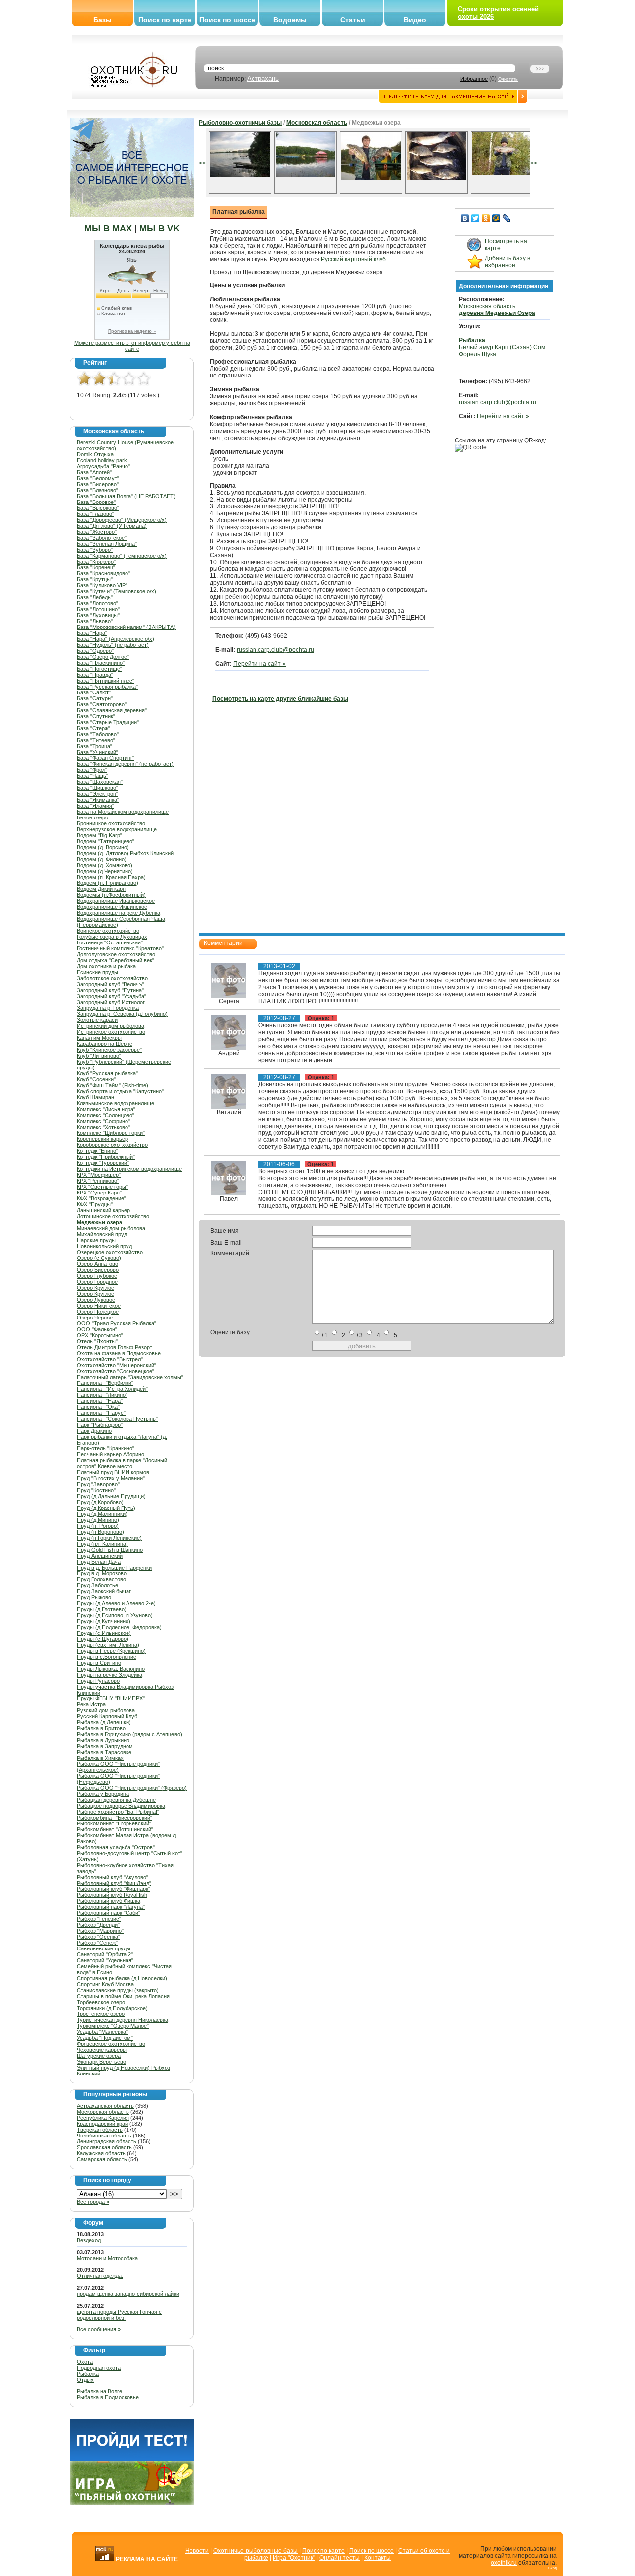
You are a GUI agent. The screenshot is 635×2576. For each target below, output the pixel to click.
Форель (470, 354)
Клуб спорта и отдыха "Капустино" (120, 1091)
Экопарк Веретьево (101, 2062)
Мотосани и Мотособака (107, 2258)
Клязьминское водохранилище (116, 1103)
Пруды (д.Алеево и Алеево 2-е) (116, 1603)
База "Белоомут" (98, 478)
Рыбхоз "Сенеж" (97, 1943)
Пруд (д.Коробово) (100, 1502)
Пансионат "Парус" (101, 1413)
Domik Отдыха (95, 454)
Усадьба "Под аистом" (105, 2038)
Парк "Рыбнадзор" (100, 1425)
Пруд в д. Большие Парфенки (114, 1568)
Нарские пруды (96, 1240)
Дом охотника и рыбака (106, 966)
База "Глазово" (95, 514)
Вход (552, 2568)
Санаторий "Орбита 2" (105, 1954)
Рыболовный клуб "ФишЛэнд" (114, 1883)
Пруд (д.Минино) (98, 1520)
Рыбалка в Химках (100, 1758)
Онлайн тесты (340, 2558)
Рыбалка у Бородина (103, 1794)
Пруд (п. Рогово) (98, 1526)
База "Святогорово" (102, 704)
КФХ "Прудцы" (95, 1204)
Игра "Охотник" (294, 2558)
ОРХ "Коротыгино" (100, 1335)
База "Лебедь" (95, 597)
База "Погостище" (99, 669)
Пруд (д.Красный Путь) (106, 1508)
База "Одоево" (95, 651)
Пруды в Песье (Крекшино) (111, 1651)
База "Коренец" (96, 567)
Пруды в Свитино (99, 1663)
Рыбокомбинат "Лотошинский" (115, 1829)
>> (534, 163)
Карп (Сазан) (513, 347)
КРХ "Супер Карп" (99, 1193)
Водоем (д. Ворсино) (103, 847)
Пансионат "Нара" (100, 1401)
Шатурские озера (99, 2056)
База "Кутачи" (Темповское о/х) (117, 591)
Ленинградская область (107, 2141)
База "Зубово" (95, 550)
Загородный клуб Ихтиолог (111, 1002)
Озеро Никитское (99, 1306)
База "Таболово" (98, 734)
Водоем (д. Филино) (102, 859)
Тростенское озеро (101, 2014)
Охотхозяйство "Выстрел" (110, 1359)
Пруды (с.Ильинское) (104, 1633)
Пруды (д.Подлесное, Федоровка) (119, 1627)
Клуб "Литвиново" (99, 1056)
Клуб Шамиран (95, 1097)
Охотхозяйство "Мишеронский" (117, 1365)
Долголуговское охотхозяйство (116, 954)
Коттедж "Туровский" (103, 1163)
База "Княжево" (96, 562)
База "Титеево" (96, 740)
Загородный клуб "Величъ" (111, 984)
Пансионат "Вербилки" (105, 1383)
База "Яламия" (95, 806)
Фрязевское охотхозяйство (111, 2044)
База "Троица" (95, 746)
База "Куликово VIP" (102, 585)
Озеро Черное (95, 1318)
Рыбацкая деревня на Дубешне (116, 1800)
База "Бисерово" (98, 484)
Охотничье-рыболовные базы (255, 2551)
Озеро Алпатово (97, 1264)
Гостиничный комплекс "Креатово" (120, 948)
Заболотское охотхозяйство (112, 978)
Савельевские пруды (104, 1948)
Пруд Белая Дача (99, 1562)
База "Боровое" (96, 502)
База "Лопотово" (97, 603)
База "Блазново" (97, 490)
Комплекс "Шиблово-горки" (111, 1133)
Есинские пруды (97, 972)
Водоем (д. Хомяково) (105, 865)
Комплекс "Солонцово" (106, 1115)
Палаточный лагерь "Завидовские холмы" (130, 1377)
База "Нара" (92, 633)
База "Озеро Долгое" (103, 657)
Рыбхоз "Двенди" (98, 1925)
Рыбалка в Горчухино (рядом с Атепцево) (129, 1734)
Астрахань (263, 79)
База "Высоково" (98, 508)
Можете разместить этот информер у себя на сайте (132, 346)
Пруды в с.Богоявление (107, 1657)
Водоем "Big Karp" (99, 835)
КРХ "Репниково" (98, 1181)
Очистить (508, 79)
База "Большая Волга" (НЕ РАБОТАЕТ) (126, 496)
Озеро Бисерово (98, 1270)
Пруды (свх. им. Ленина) (108, 1645)
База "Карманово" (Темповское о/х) (122, 556)
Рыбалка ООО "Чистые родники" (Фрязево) (132, 1788)
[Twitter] (476, 218)
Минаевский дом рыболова (111, 1228)
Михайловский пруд (102, 1234)
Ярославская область (104, 2147)
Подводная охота (99, 2368)
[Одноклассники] (486, 218)
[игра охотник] (132, 2503)
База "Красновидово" (103, 573)
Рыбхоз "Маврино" (100, 1931)
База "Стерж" (94, 728)
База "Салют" (94, 692)
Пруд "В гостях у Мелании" (111, 1478)
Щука (489, 354)
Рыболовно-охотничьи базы (240, 123)
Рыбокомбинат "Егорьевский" (114, 1823)
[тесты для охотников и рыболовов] (132, 2459)
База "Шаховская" (100, 782)
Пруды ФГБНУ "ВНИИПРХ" (111, 1698)
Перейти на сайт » (259, 664)
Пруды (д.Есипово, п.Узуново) (115, 1615)
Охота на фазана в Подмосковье (119, 1353)
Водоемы (290, 20)
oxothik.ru (504, 2563)
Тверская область (100, 2130)
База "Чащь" (93, 776)
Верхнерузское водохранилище (117, 829)
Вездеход (89, 2240)
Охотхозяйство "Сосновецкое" (116, 1371)
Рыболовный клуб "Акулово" (113, 1877)
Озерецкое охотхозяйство (110, 1252)
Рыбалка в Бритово (101, 1728)
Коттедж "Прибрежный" (106, 1157)
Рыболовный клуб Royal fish (112, 1895)
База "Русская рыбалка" (107, 687)
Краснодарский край (102, 2124)
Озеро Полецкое (98, 1312)
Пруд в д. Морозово (102, 1573)
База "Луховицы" (98, 615)
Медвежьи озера (99, 1222)
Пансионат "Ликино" (102, 1395)
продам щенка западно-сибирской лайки (128, 2294)
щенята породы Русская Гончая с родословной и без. (119, 2315)
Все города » (93, 2202)
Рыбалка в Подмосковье (108, 2397)
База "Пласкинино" (101, 663)
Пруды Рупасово (98, 1681)
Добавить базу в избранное (508, 262)
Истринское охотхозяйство (111, 1032)
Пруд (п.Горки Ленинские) (109, 1538)
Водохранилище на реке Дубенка (119, 913)
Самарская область (102, 2159)
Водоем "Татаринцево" (106, 841)
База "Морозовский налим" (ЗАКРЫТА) (126, 627)
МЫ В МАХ (108, 228)
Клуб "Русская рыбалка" (107, 1073)
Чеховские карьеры (102, 2050)
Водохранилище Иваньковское (116, 901)
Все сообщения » (99, 2329)
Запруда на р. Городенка (108, 1008)
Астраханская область (105, 2106)
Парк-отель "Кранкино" (106, 1448)
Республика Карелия (103, 2118)
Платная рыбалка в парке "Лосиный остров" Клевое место (122, 1463)
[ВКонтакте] (465, 218)
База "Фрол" (92, 770)
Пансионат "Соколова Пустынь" (117, 1419)
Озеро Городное (97, 1282)
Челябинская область (104, 2136)
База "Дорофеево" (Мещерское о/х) (122, 520)
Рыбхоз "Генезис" (99, 1919)
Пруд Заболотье (97, 1585)
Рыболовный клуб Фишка (109, 1901)
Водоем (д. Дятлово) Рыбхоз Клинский (125, 853)
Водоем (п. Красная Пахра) (111, 877)
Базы (102, 20)
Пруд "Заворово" (98, 1484)
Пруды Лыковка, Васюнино (111, 1669)
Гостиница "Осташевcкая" (110, 942)
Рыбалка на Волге (99, 2391)
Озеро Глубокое (97, 1276)
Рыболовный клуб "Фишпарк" (114, 1889)
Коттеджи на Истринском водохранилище (129, 1169)
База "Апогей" (94, 472)
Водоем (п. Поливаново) (108, 883)
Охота (85, 2362)
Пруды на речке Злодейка (110, 1675)
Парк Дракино (94, 1431)
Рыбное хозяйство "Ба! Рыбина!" (118, 1812)
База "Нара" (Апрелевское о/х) (116, 639)
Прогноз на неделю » (132, 331)
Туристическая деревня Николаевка (123, 2020)
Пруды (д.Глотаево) (102, 1609)
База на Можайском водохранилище (123, 812)
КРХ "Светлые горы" (102, 1187)
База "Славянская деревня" (112, 710)
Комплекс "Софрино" (103, 1121)
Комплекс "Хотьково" (103, 1127)
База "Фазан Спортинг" (106, 758)
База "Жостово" (97, 532)
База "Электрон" (97, 794)
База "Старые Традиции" (108, 722)
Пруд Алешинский (100, 1556)
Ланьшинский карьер (103, 1210)
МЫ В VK (159, 228)
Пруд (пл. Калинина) (102, 1544)
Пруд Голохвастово (101, 1579)
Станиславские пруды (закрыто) (118, 1990)
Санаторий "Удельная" (105, 1960)
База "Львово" (95, 621)
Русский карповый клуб (353, 259)
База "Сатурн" (95, 698)
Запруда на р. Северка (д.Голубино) (122, 1014)
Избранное (474, 79)
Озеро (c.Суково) (99, 1258)
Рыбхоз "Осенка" (98, 1937)
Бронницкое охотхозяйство (111, 823)
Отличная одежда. (100, 2276)
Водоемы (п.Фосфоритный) (111, 895)
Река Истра (91, 1704)
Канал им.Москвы (99, 1038)
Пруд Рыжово (94, 1597)
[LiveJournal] (507, 218)
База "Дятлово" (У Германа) (112, 526)
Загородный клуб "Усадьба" (112, 996)
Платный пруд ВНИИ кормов (113, 1472)
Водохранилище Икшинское (112, 907)
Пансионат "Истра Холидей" (112, 1389)
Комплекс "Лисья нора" (106, 1109)
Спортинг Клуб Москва (105, 1984)
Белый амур (476, 347)
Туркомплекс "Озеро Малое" (113, 2026)
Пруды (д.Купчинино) (104, 1621)
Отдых (85, 2380)
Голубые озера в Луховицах (112, 937)
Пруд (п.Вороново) (100, 1532)
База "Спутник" (96, 716)
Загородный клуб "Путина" (110, 990)
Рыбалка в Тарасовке (104, 1752)
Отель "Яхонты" (97, 1341)
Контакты (378, 2558)
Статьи (353, 20)
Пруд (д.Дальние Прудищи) (111, 1496)
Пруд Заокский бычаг (104, 1591)
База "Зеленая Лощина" (107, 544)
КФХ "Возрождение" (101, 1198)
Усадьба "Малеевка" (102, 2032)
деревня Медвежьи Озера (497, 313)
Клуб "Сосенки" (96, 1079)
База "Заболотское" (102, 538)
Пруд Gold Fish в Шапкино (110, 1550)
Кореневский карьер (102, 1139)
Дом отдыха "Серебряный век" (116, 960)
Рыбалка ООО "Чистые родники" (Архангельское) (118, 1767)
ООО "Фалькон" (97, 1329)
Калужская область (101, 2153)
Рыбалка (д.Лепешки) (104, 1722)
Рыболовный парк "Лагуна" (111, 1907)
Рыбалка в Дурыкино (103, 1740)
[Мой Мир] (496, 218)
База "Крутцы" (95, 579)
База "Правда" (95, 675)
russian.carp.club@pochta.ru (275, 650)
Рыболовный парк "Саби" (109, 1913)
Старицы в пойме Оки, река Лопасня (123, 1996)
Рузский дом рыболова (106, 1710)
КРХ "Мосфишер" (99, 1175)
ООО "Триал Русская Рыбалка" (117, 1323)
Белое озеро (93, 817)
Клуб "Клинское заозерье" (109, 1050)
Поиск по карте (165, 20)
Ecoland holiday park (102, 460)
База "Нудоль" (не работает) (113, 645)
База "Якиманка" (98, 800)
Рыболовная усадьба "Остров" (116, 1847)
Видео (415, 20)
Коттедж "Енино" (97, 1151)
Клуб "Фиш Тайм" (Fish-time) (113, 1085)
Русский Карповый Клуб (107, 1716)
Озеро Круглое (95, 1288)
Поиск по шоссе (227, 20)
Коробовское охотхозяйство (112, 1145)
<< (202, 163)
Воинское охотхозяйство (108, 931)
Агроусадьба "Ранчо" (103, 466)
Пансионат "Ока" (98, 1407)
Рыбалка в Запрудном (105, 1746)
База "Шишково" (97, 788)
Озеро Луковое (96, 1300)
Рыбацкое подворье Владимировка (121, 1806)
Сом (539, 347)
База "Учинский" (97, 752)
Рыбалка (88, 2374)
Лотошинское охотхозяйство (113, 1216)
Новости (197, 2551)
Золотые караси (97, 1020)
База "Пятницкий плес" (106, 681)
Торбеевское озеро (101, 2002)
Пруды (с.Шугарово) (103, 1639)
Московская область (103, 2112)
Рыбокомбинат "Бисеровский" (115, 1818)
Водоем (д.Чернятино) (105, 871)
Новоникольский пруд (104, 1246)
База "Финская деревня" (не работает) (125, 764)
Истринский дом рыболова (111, 1026)
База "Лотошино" (98, 609)
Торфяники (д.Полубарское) (112, 2008)
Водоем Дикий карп (101, 889)
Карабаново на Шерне (105, 1044)
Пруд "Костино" (96, 1490)
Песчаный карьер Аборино (111, 1454)
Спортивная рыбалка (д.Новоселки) (122, 1978)
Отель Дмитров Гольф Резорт (115, 1347)
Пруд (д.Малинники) (102, 1514)
